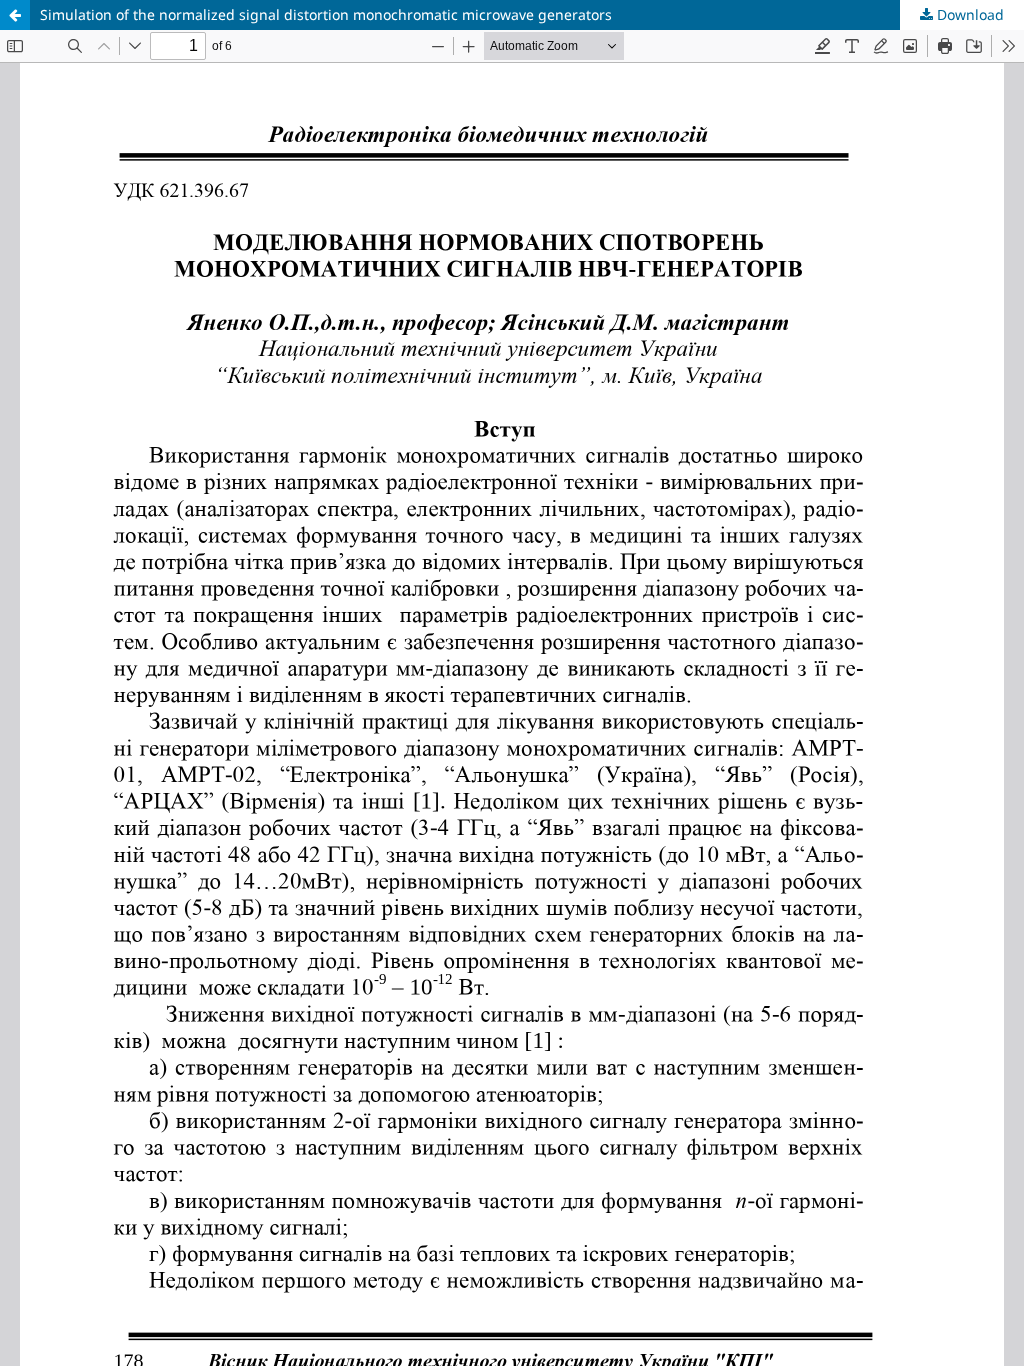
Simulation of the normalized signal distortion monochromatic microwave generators (326, 14)
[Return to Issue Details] (15, 15)
